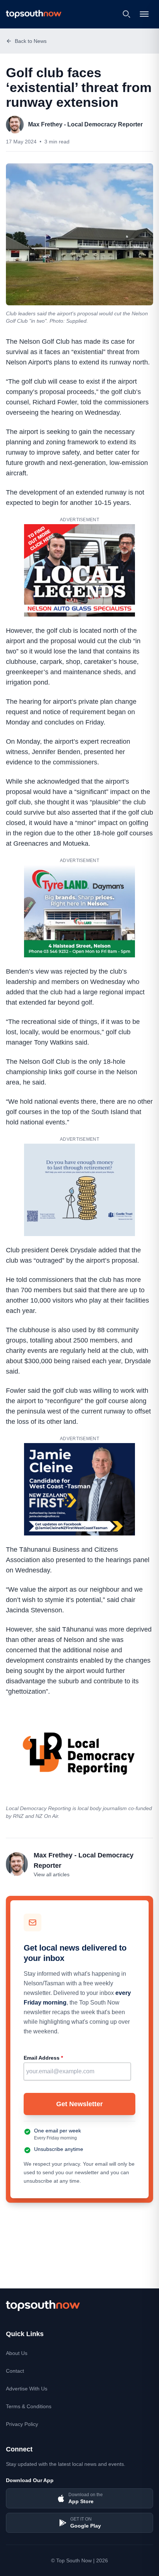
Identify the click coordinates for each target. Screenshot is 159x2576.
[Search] (126, 14)
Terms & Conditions (29, 2406)
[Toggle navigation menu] (145, 14)
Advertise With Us (27, 2389)
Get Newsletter (79, 2104)
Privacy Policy (22, 2424)
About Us (17, 2353)
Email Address (43, 2058)
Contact (15, 2371)
